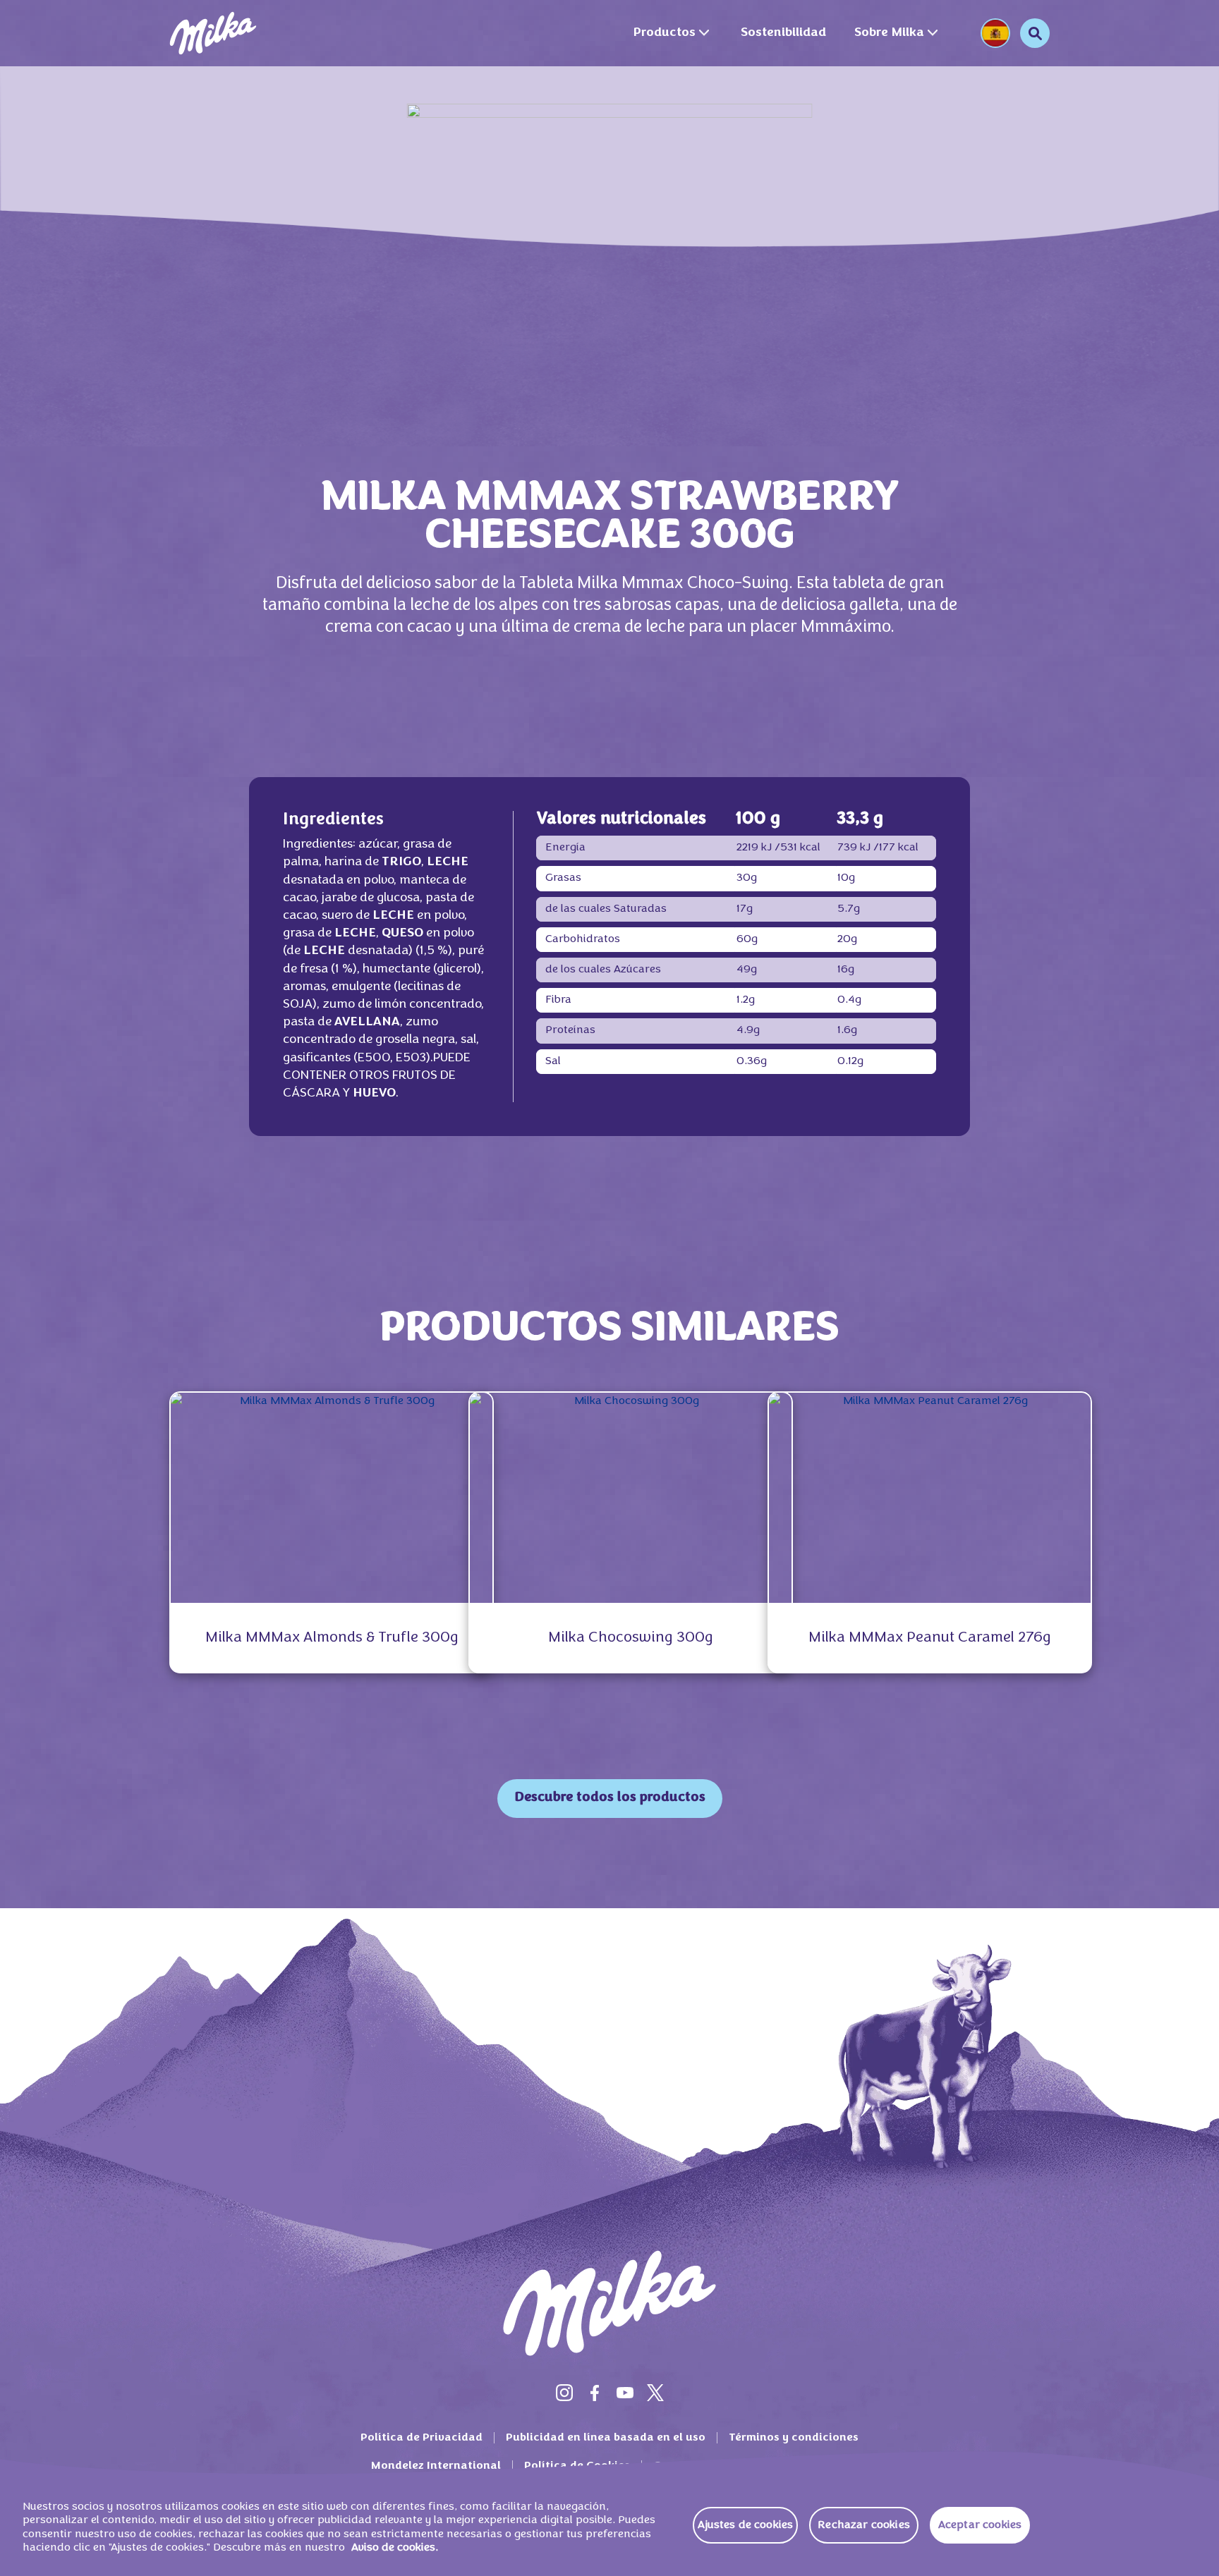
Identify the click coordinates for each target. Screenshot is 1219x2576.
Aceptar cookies (980, 2525)
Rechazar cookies (864, 2525)
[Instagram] (564, 2393)
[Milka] (213, 33)
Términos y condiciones (794, 2438)
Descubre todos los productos (610, 1798)
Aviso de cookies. (395, 2548)
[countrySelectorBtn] (995, 33)
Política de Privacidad (422, 2438)
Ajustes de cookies (745, 2525)
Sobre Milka (889, 33)
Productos (664, 33)
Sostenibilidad (783, 33)
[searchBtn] (1035, 33)
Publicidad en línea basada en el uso (606, 2438)
